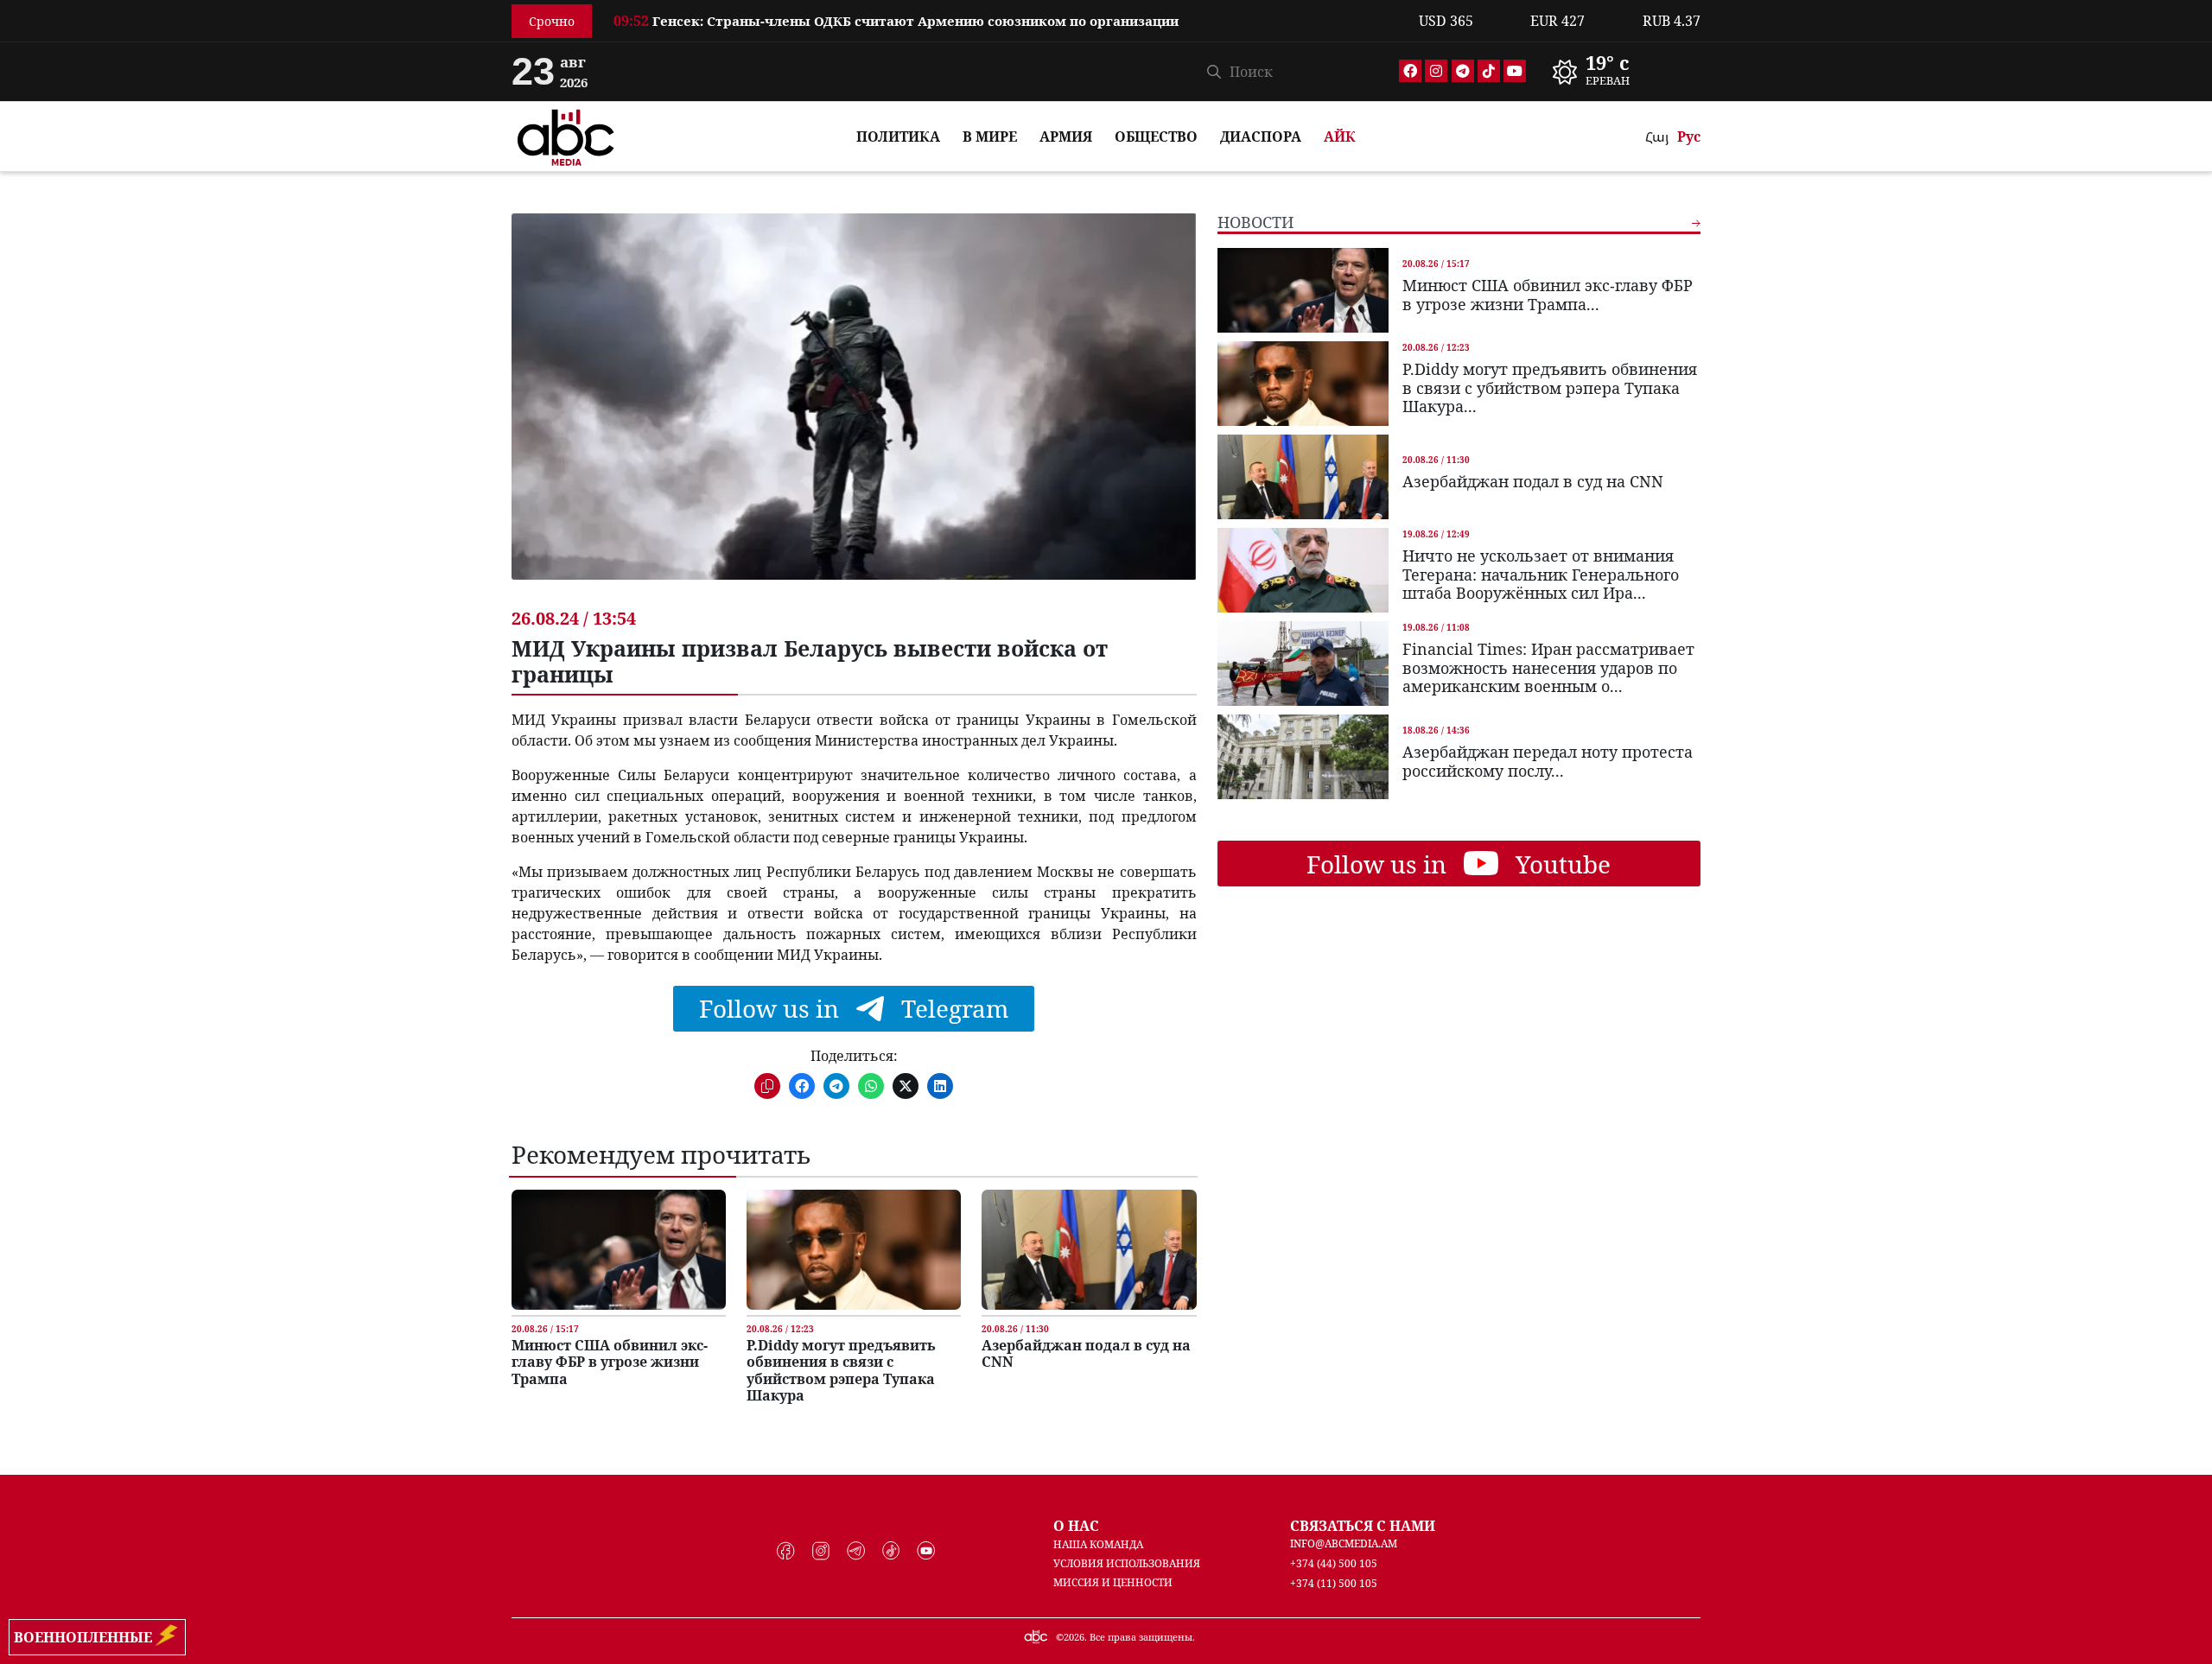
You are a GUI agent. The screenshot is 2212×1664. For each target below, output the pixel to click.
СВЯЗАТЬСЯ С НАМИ (1363, 1526)
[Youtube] (1515, 71)
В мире (990, 137)
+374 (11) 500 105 (1334, 1583)
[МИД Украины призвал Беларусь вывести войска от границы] (854, 410)
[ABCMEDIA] (566, 135)
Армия (1066, 137)
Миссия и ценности (1113, 1582)
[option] (1006, 29)
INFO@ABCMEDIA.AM (1344, 1543)
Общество (1156, 137)
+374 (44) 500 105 (1334, 1563)
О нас (1076, 1526)
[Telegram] (1463, 71)
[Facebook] (1410, 71)
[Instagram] (1436, 71)
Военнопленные (86, 1637)
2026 (1074, 1637)
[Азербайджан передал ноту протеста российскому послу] (1303, 757)
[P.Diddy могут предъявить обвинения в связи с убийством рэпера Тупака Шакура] (854, 1250)
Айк (1340, 137)
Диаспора (1261, 137)
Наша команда (1098, 1544)
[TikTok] (1489, 71)
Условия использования (1127, 1563)
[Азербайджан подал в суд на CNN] (1089, 1250)
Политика (898, 137)
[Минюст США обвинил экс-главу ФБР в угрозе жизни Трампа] (619, 1250)
